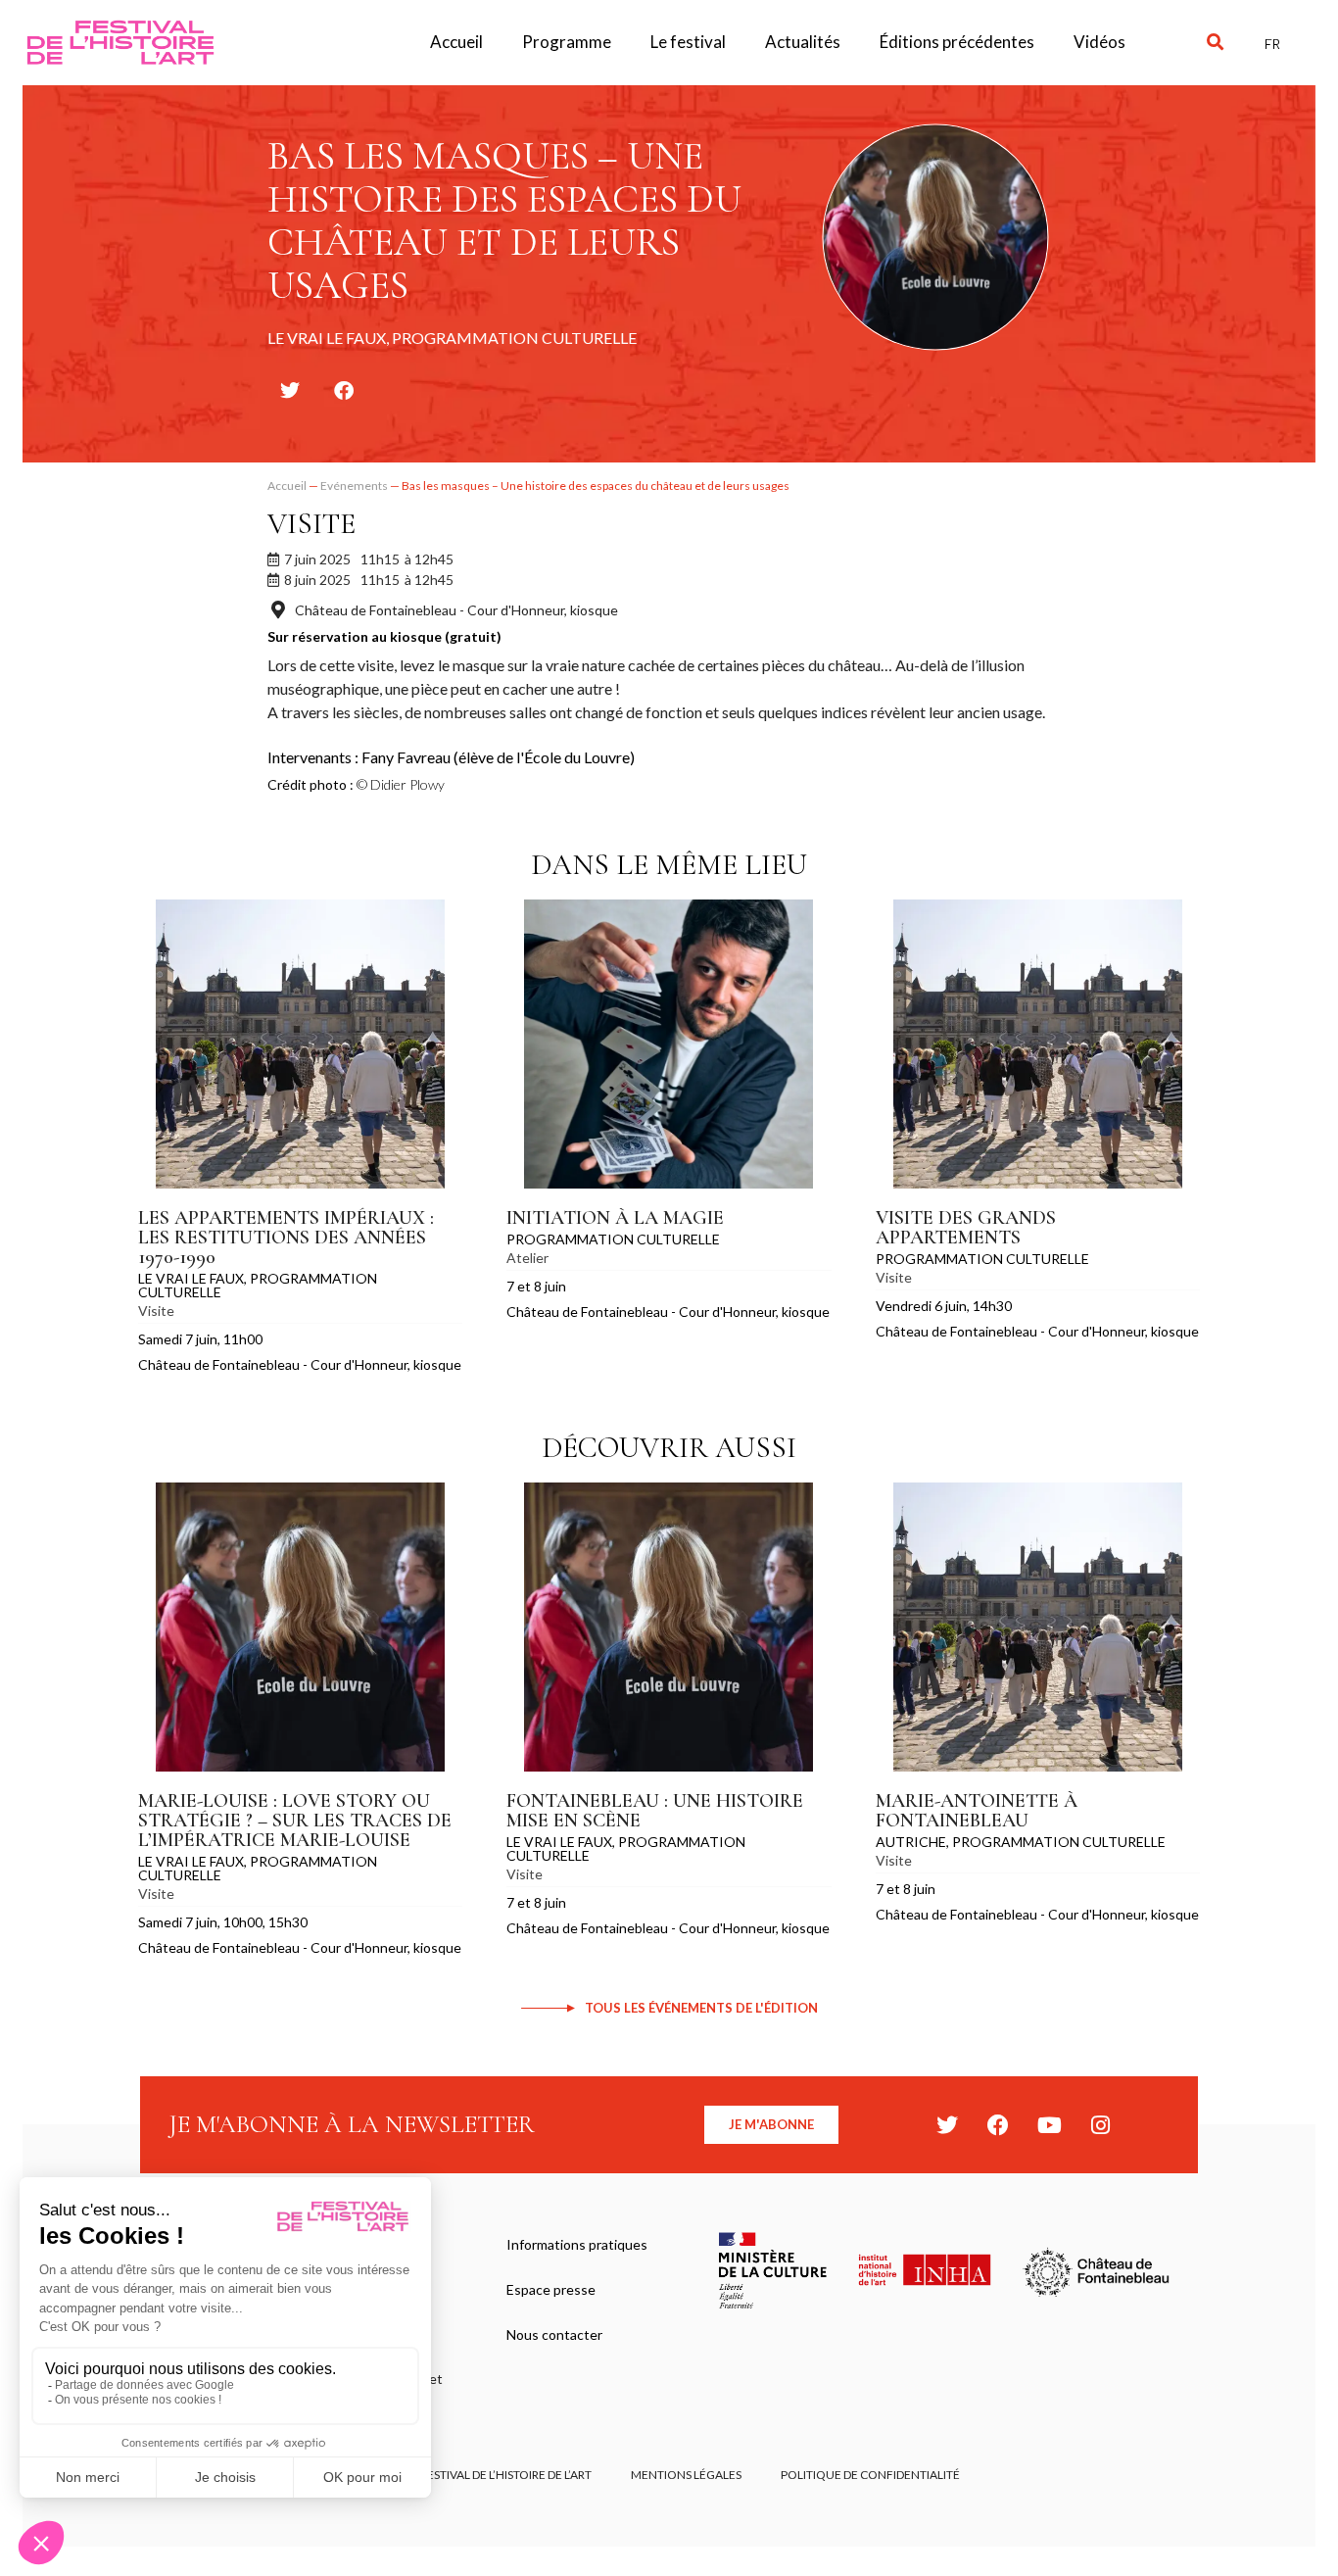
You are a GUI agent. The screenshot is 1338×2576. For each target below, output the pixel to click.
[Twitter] (947, 2125)
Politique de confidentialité (870, 2475)
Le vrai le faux (191, 1278)
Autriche (911, 1842)
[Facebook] (998, 2125)
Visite (311, 524)
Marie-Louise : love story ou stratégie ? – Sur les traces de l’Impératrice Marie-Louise (295, 1821)
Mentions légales (686, 2475)
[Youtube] (1049, 2125)
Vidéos (1099, 42)
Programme (567, 42)
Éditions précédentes (957, 42)
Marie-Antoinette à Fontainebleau (977, 1811)
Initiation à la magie (615, 1218)
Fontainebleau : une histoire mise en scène (655, 1811)
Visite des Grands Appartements (966, 1228)
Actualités (803, 42)
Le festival (688, 42)
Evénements (354, 486)
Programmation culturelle (258, 1285)
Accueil (456, 42)
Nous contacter (554, 2334)
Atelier (527, 1258)
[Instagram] (1100, 2125)
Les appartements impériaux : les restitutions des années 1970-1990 (286, 1238)
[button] (1215, 43)
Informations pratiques (577, 2244)
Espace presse (551, 2289)
